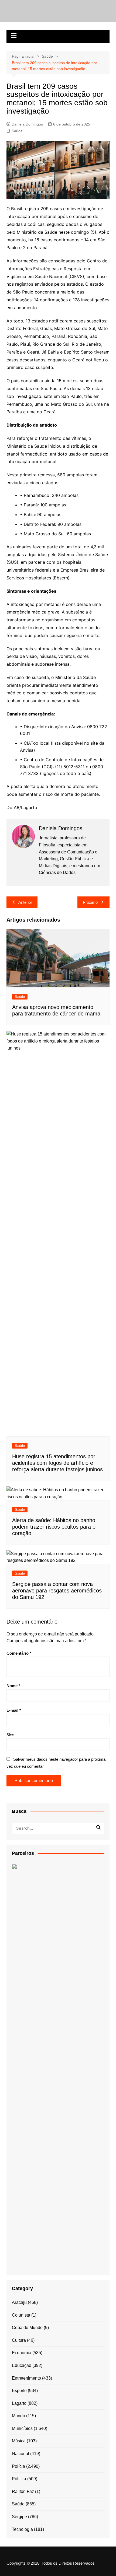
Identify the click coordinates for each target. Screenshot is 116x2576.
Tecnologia (22, 2529)
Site (10, 1735)
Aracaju (19, 2302)
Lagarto (19, 2403)
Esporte (19, 2391)
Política (19, 2479)
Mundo (18, 2416)
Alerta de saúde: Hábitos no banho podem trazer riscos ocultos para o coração (54, 1527)
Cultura (19, 2340)
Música (19, 2441)
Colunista (21, 2315)
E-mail (14, 1710)
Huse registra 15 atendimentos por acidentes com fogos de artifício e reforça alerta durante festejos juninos (57, 1463)
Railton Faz (23, 2491)
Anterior (25, 902)
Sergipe (19, 2517)
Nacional (21, 2454)
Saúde (17, 131)
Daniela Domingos (27, 124)
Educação (22, 2365)
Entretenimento (26, 2378)
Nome (13, 1686)
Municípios (22, 2428)
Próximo (90, 902)
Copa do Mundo (27, 2328)
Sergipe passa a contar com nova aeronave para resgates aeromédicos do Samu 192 (57, 1591)
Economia (22, 2353)
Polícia (18, 2466)
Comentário (19, 1653)
